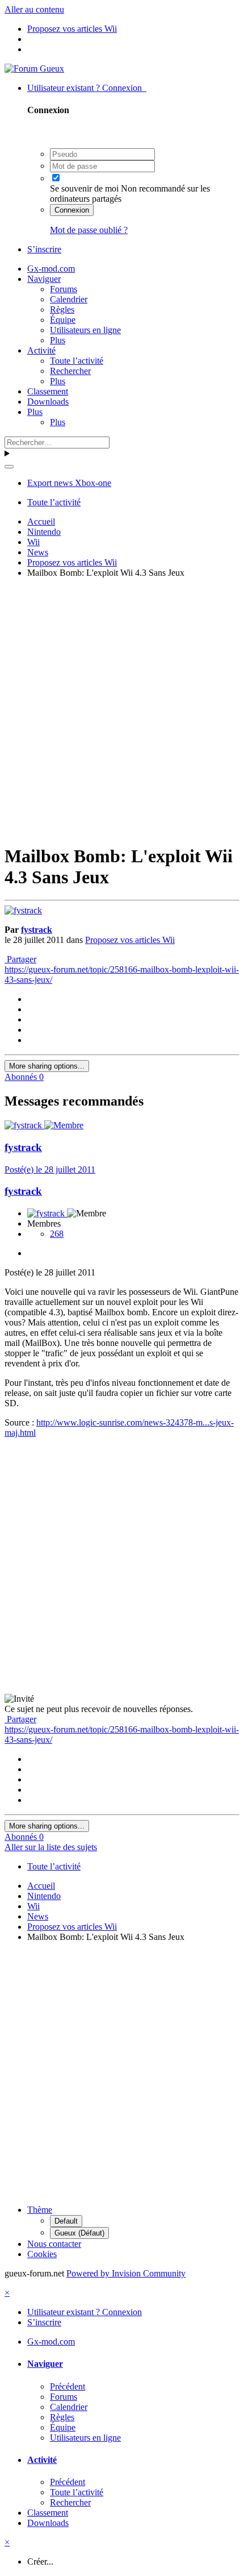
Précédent (68, 2386)
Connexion (72, 210)
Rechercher (70, 371)
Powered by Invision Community (126, 2273)
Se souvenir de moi (84, 188)
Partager (20, 959)
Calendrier (69, 299)
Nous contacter (54, 2244)
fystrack (37, 930)
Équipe (63, 320)
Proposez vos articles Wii (130, 940)
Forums (64, 289)
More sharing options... (47, 1066)
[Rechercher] (9, 467)
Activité (41, 350)
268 (57, 1234)
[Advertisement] (122, 709)
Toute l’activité (77, 361)
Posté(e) (50, 1169)
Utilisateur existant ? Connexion (87, 88)
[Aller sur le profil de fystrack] (23, 910)
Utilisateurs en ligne (85, 330)
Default (66, 2221)
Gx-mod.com (51, 269)
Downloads (48, 402)
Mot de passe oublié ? (89, 230)
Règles (62, 309)
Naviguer (44, 279)
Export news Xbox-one (69, 483)
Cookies (42, 2254)
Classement (48, 391)
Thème (40, 2210)
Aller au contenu (34, 9)
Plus (58, 340)
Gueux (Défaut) (79, 2233)
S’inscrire (44, 249)
